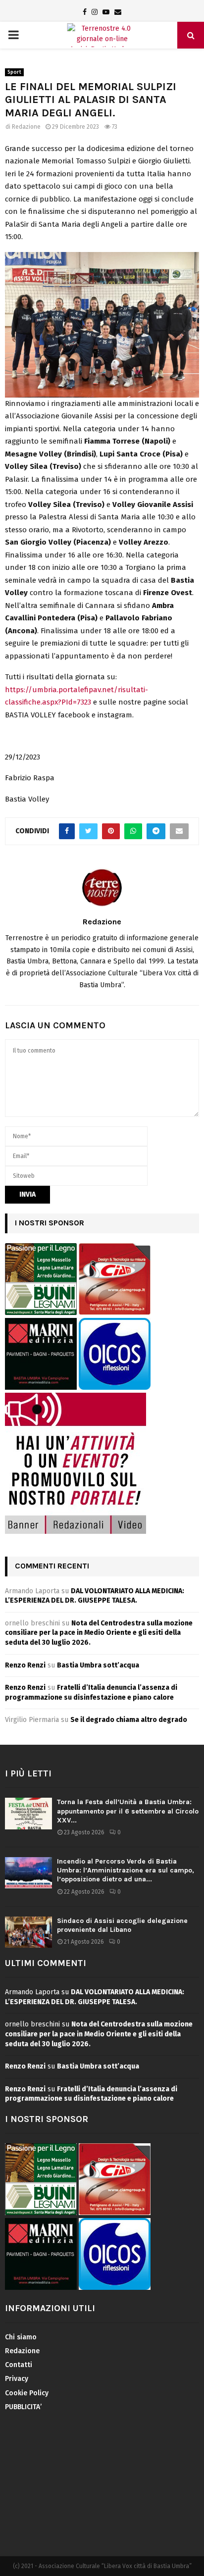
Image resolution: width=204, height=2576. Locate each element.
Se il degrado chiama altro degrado (129, 1720)
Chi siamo (21, 2337)
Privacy (17, 2379)
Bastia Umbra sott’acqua (98, 1665)
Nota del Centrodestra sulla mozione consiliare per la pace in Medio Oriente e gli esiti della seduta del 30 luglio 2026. (99, 1633)
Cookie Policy (27, 2393)
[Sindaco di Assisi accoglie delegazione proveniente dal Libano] (28, 1932)
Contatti (19, 2365)
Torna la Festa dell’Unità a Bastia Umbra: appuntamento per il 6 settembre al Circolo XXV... (128, 1811)
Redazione (26, 127)
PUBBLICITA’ (23, 2407)
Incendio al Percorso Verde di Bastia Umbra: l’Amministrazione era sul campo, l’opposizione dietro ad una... (126, 1870)
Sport (14, 72)
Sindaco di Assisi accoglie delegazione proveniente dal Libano (122, 1925)
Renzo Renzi (25, 1665)
